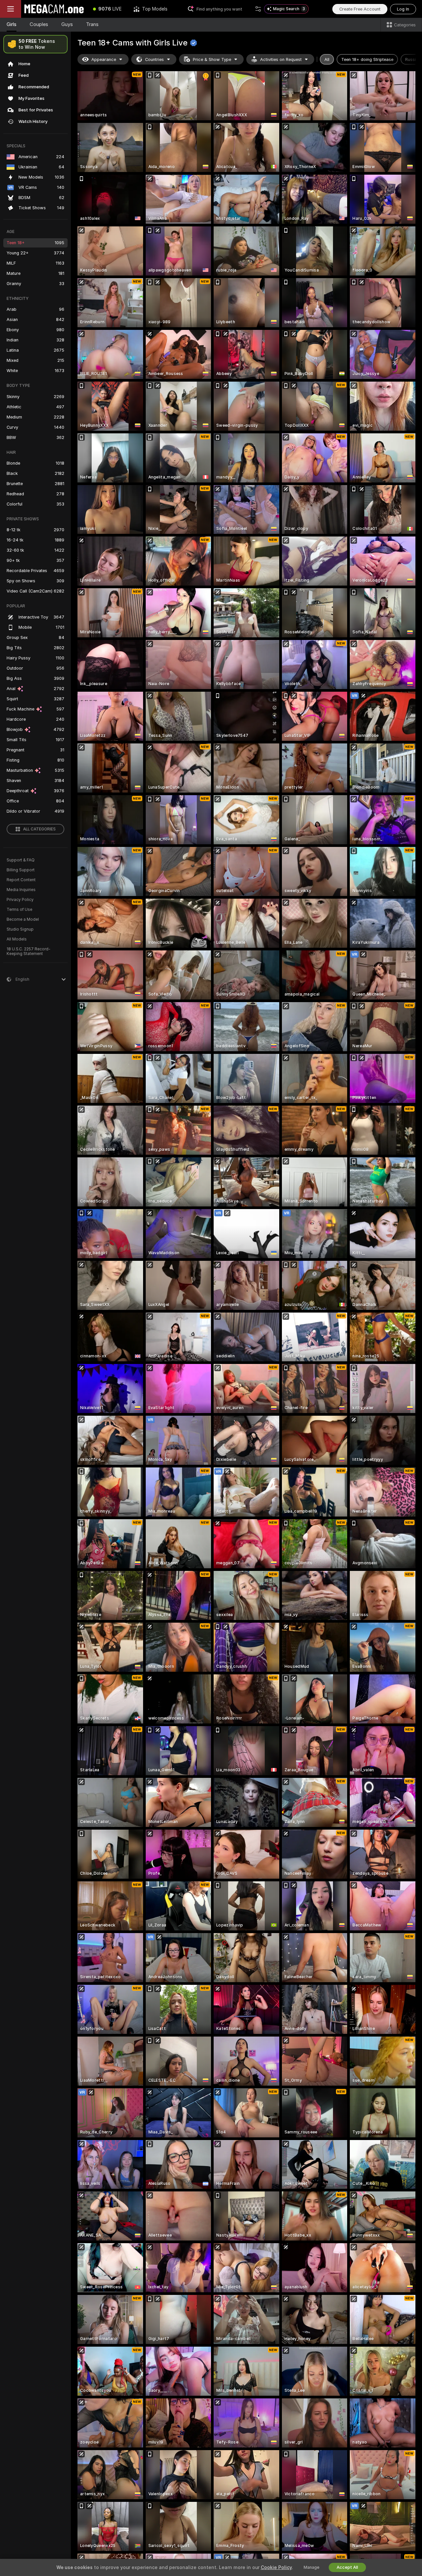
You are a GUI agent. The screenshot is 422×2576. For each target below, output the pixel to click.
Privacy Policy (20, 900)
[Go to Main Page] (54, 9)
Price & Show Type (212, 59)
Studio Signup (20, 929)
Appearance (104, 59)
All (327, 59)
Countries (154, 59)
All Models (17, 939)
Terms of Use (19, 910)
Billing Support (21, 870)
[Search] (258, 9)
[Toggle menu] (11, 9)
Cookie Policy (276, 2567)
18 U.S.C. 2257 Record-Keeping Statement (29, 951)
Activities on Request (281, 59)
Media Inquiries (21, 890)
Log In (403, 9)
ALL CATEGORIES (39, 829)
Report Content (21, 880)
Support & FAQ (21, 860)
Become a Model (23, 919)
